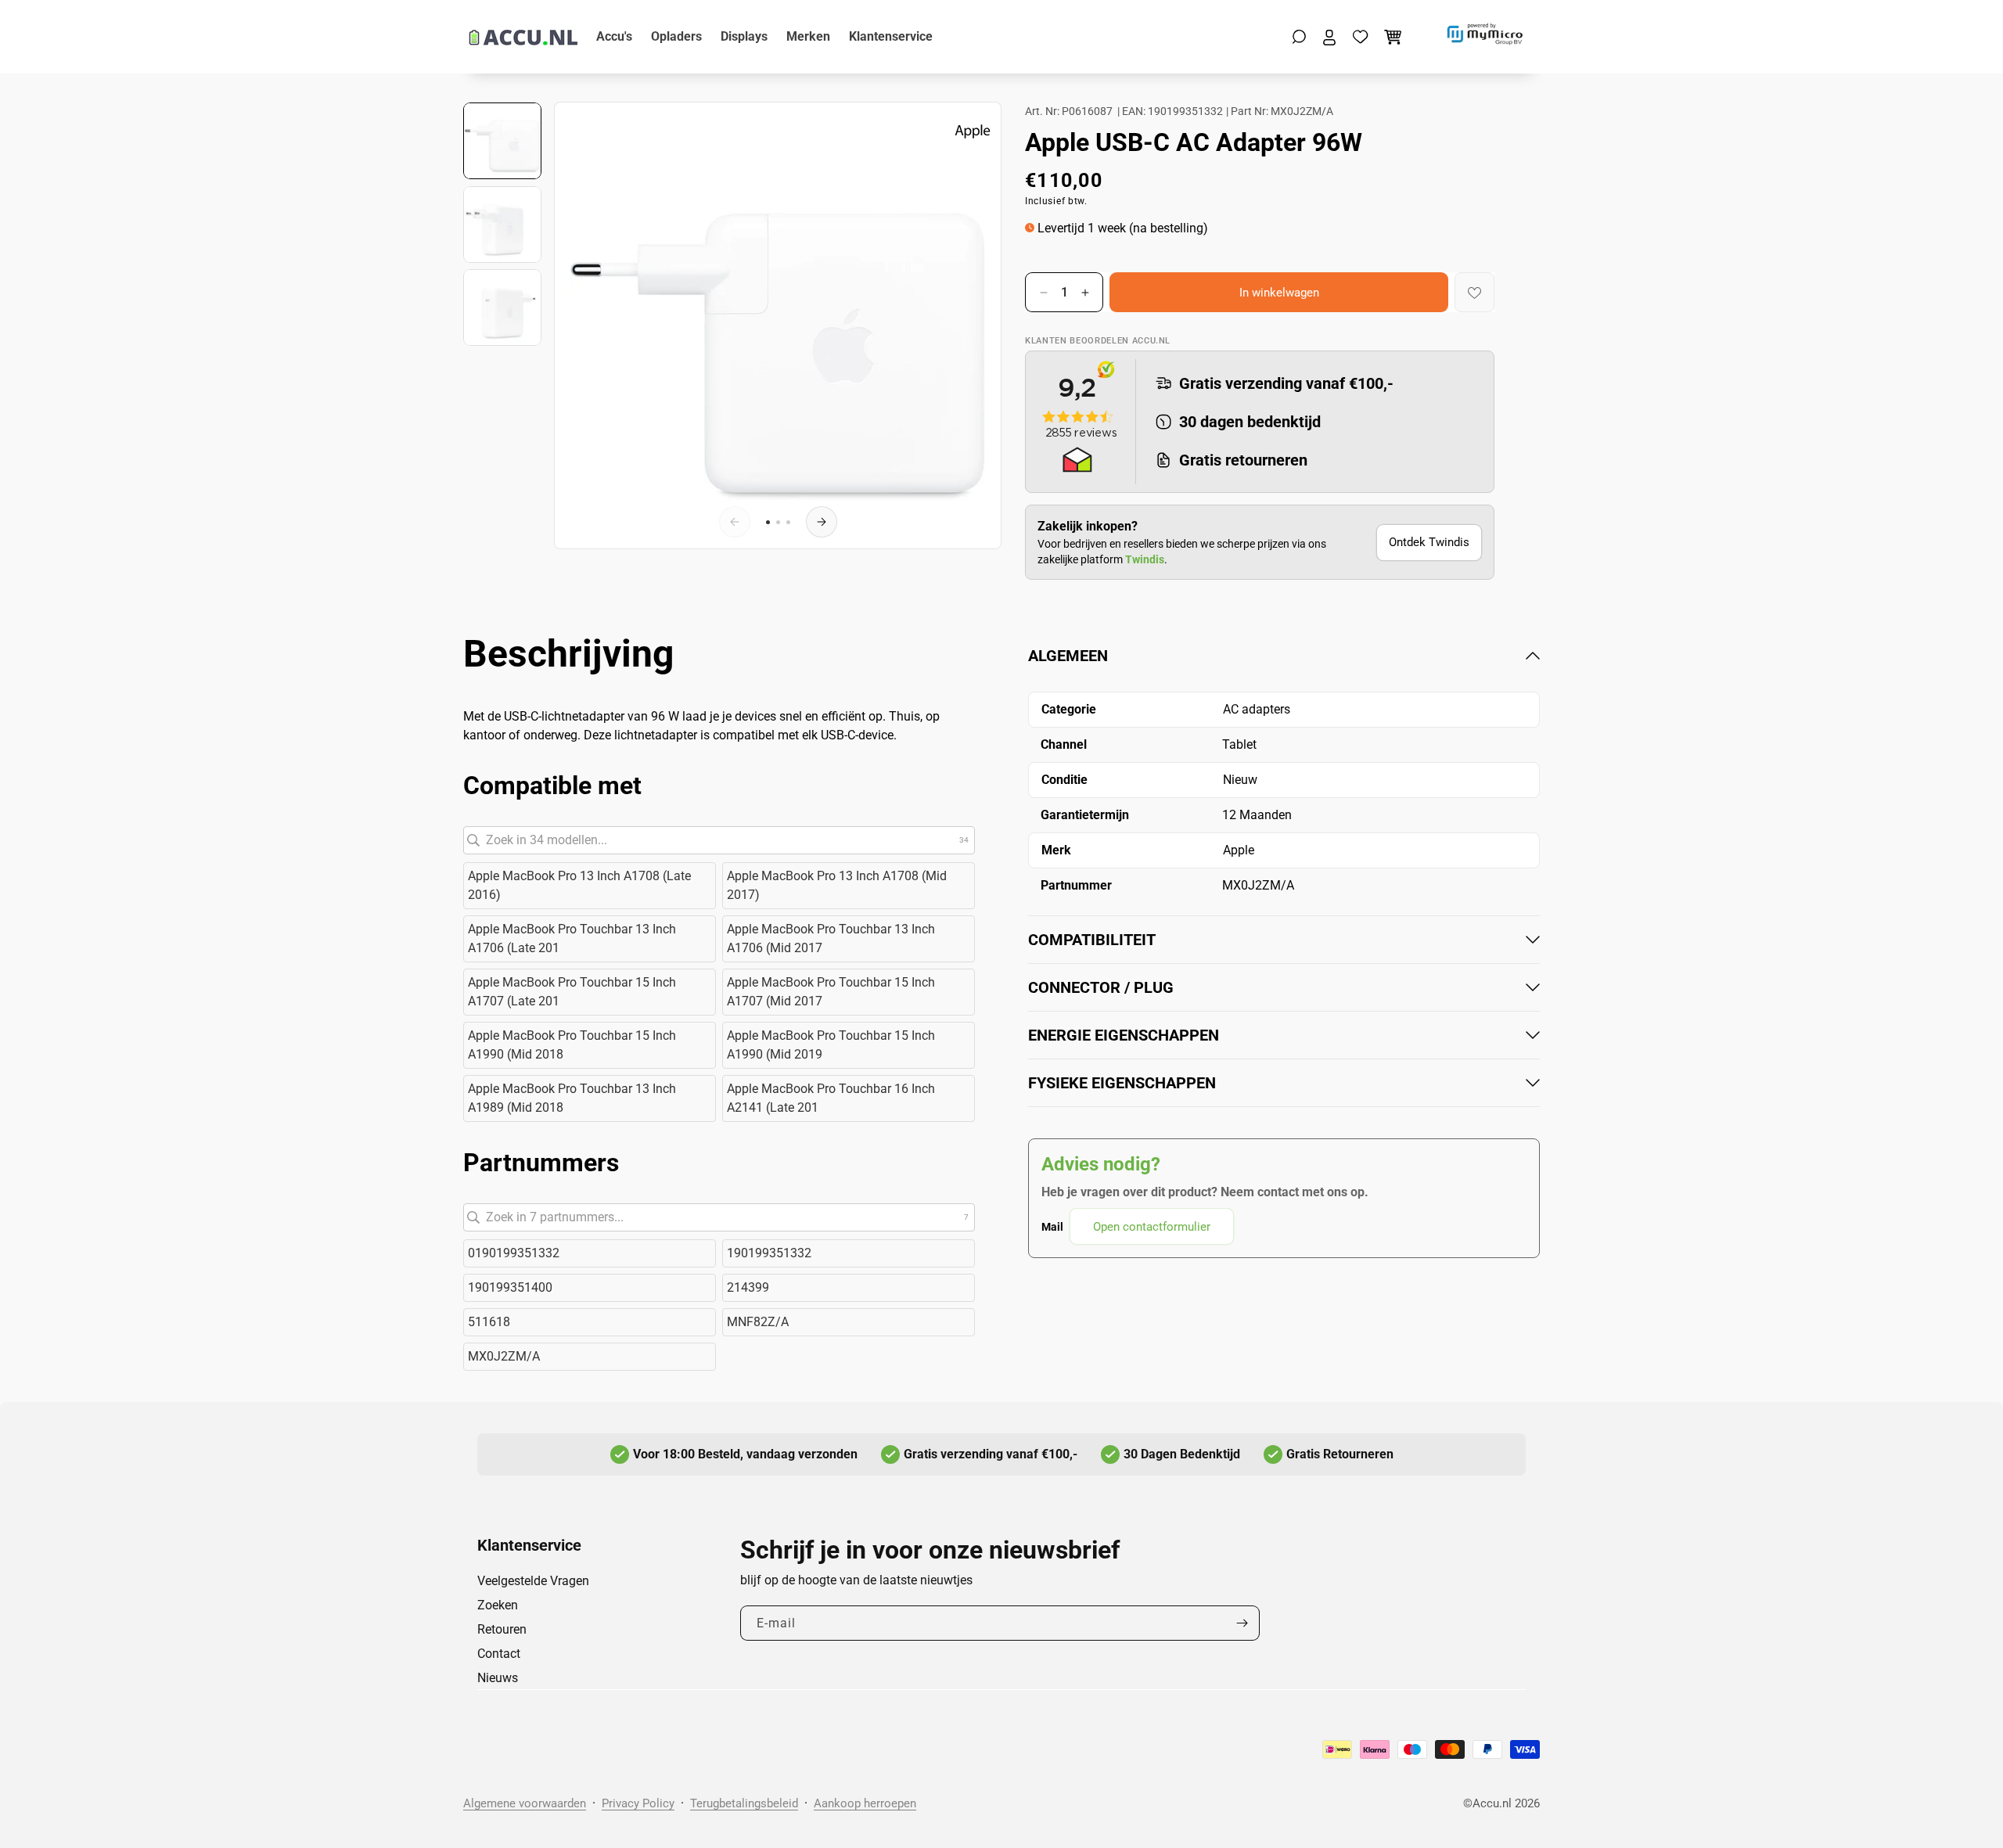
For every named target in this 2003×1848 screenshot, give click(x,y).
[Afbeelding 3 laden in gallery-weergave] (502, 307)
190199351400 (510, 1287)
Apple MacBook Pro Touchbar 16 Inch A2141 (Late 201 (831, 1098)
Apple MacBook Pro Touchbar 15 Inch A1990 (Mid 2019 (831, 1045)
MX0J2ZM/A (504, 1356)
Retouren (502, 1629)
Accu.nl (1492, 1803)
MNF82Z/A (758, 1322)
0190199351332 (514, 1253)
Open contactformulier (1152, 1227)
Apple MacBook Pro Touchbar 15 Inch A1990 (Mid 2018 (572, 1045)
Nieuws (498, 1678)
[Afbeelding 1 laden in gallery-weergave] (502, 141)
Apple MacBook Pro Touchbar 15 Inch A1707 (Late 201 (572, 992)
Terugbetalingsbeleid (744, 1803)
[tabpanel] (1284, 945)
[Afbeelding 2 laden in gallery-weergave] (502, 225)
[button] (1299, 37)
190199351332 (769, 1253)
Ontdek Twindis (1429, 542)
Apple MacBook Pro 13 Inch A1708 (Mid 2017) (837, 885)
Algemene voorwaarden (525, 1803)
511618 (489, 1322)
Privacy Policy (638, 1803)
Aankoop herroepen (865, 1803)
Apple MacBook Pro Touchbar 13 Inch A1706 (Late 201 (572, 938)
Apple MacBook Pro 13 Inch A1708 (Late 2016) (579, 885)
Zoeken (498, 1605)
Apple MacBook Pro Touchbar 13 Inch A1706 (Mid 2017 (831, 938)
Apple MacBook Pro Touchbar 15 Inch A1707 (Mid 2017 (831, 992)
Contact (499, 1654)
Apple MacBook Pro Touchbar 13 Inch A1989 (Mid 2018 (572, 1098)
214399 (748, 1287)
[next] (822, 522)
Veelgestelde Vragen (533, 1581)
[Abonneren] (1242, 1623)
